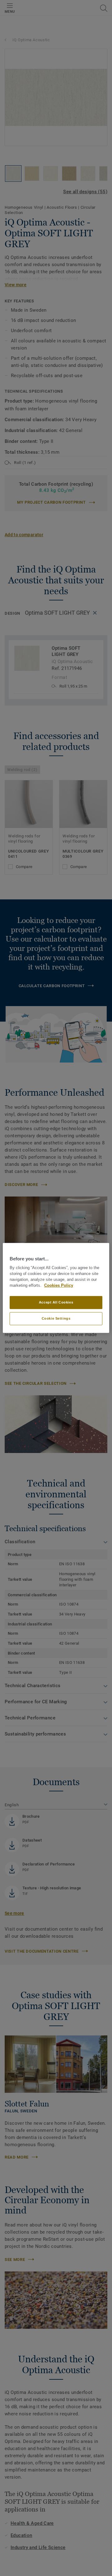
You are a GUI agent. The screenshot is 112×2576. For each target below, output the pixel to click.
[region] (56, 1288)
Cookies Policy (59, 1286)
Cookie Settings (56, 1318)
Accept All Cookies (56, 1302)
